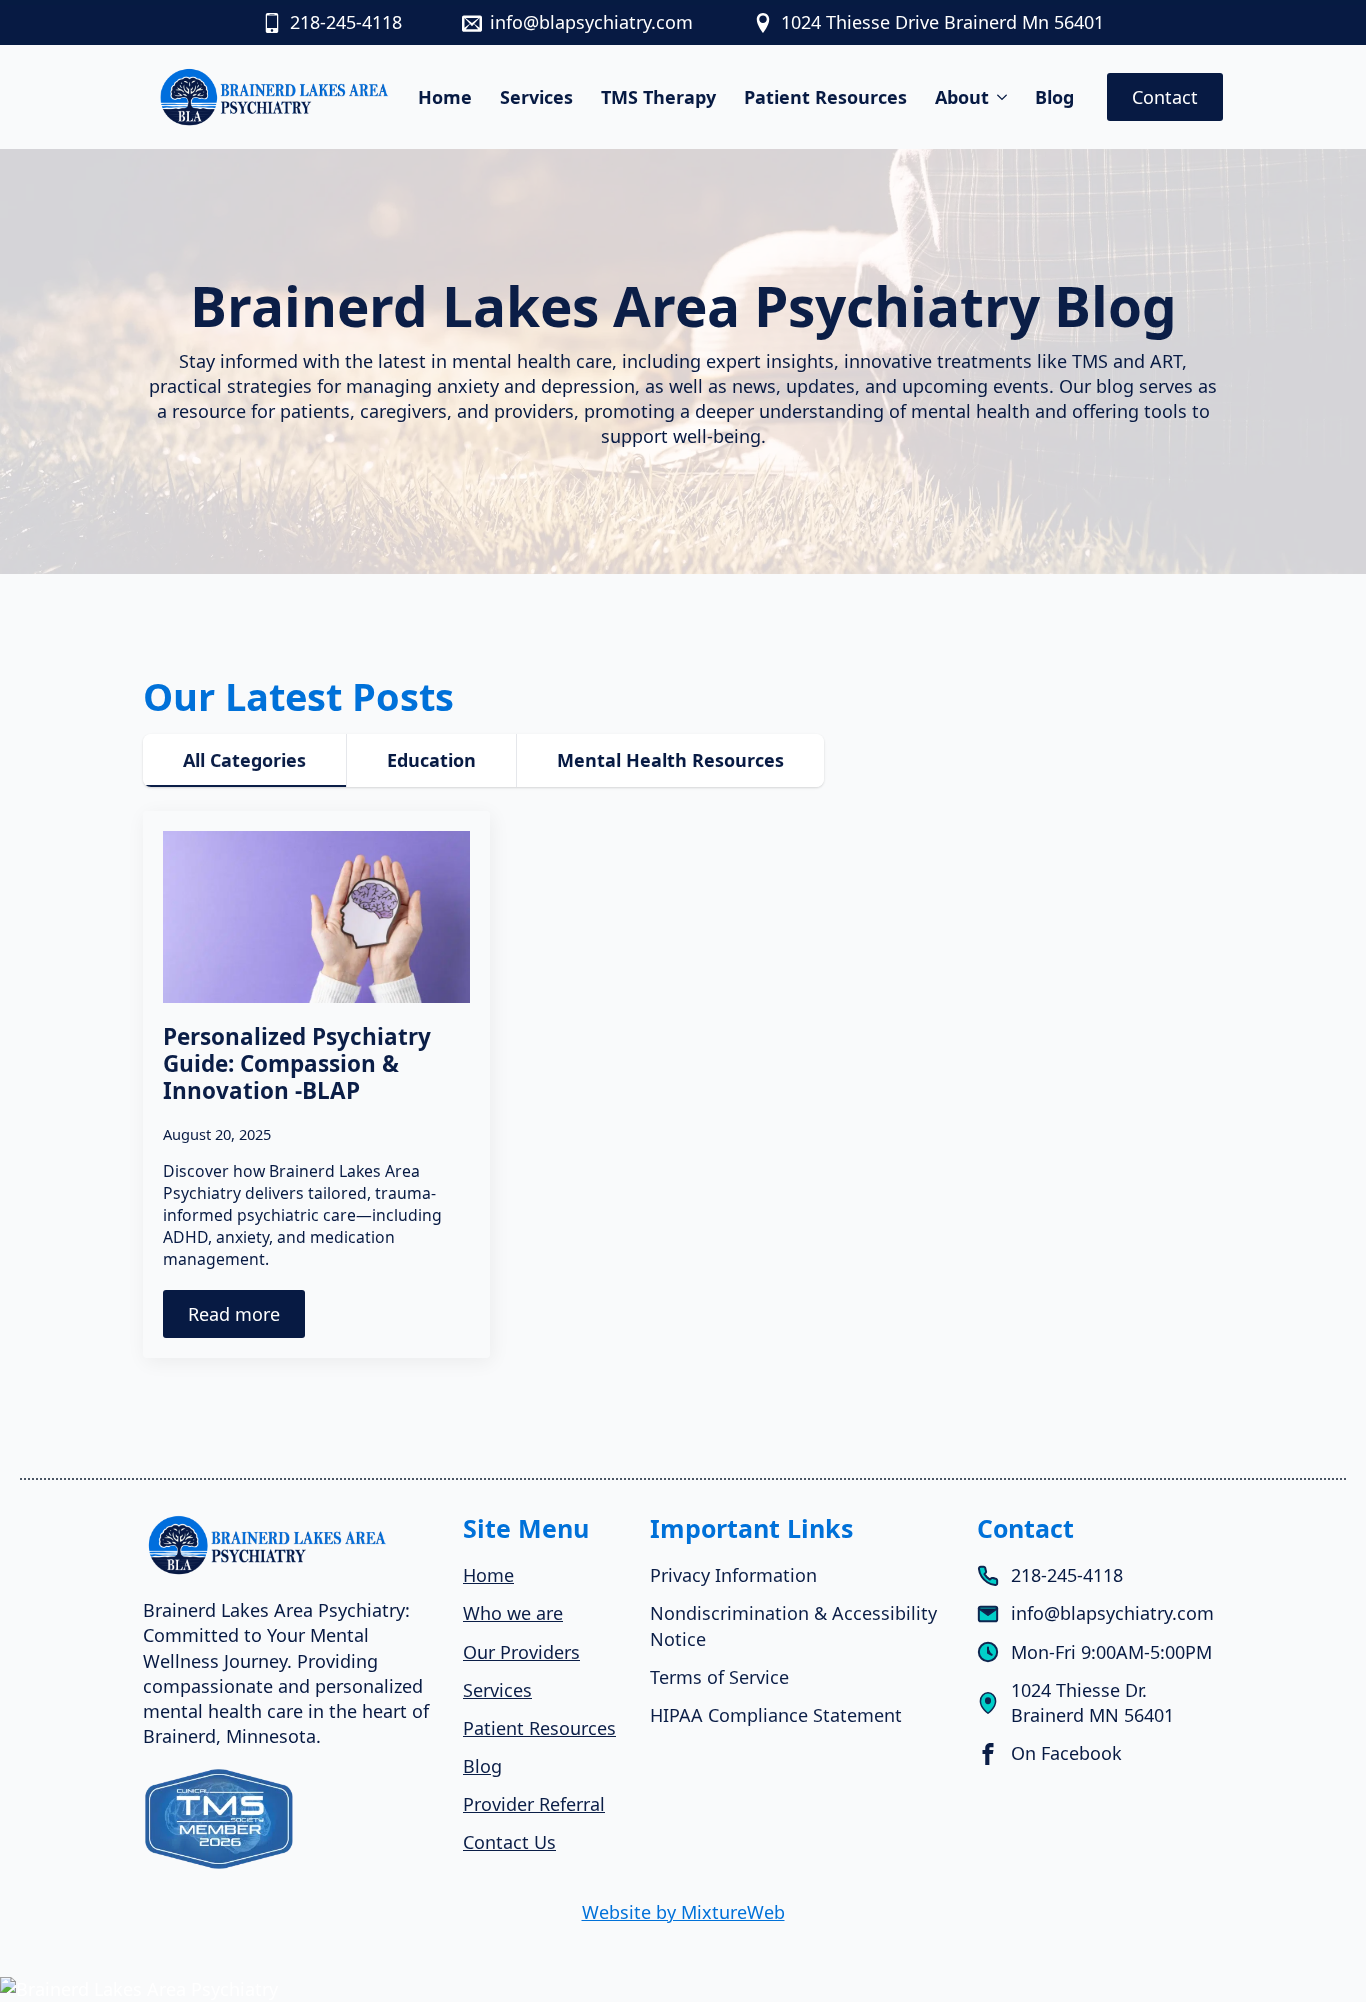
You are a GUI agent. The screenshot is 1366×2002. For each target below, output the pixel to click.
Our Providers (521, 1652)
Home (445, 97)
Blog (1054, 97)
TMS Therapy (658, 97)
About (962, 97)
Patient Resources (825, 97)
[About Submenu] (1003, 97)
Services (536, 97)
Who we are (513, 1613)
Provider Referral (534, 1804)
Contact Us (509, 1842)
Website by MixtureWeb (683, 1912)
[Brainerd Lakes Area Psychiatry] (683, 1988)
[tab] (245, 760)
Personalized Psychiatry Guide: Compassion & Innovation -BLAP (297, 1063)
